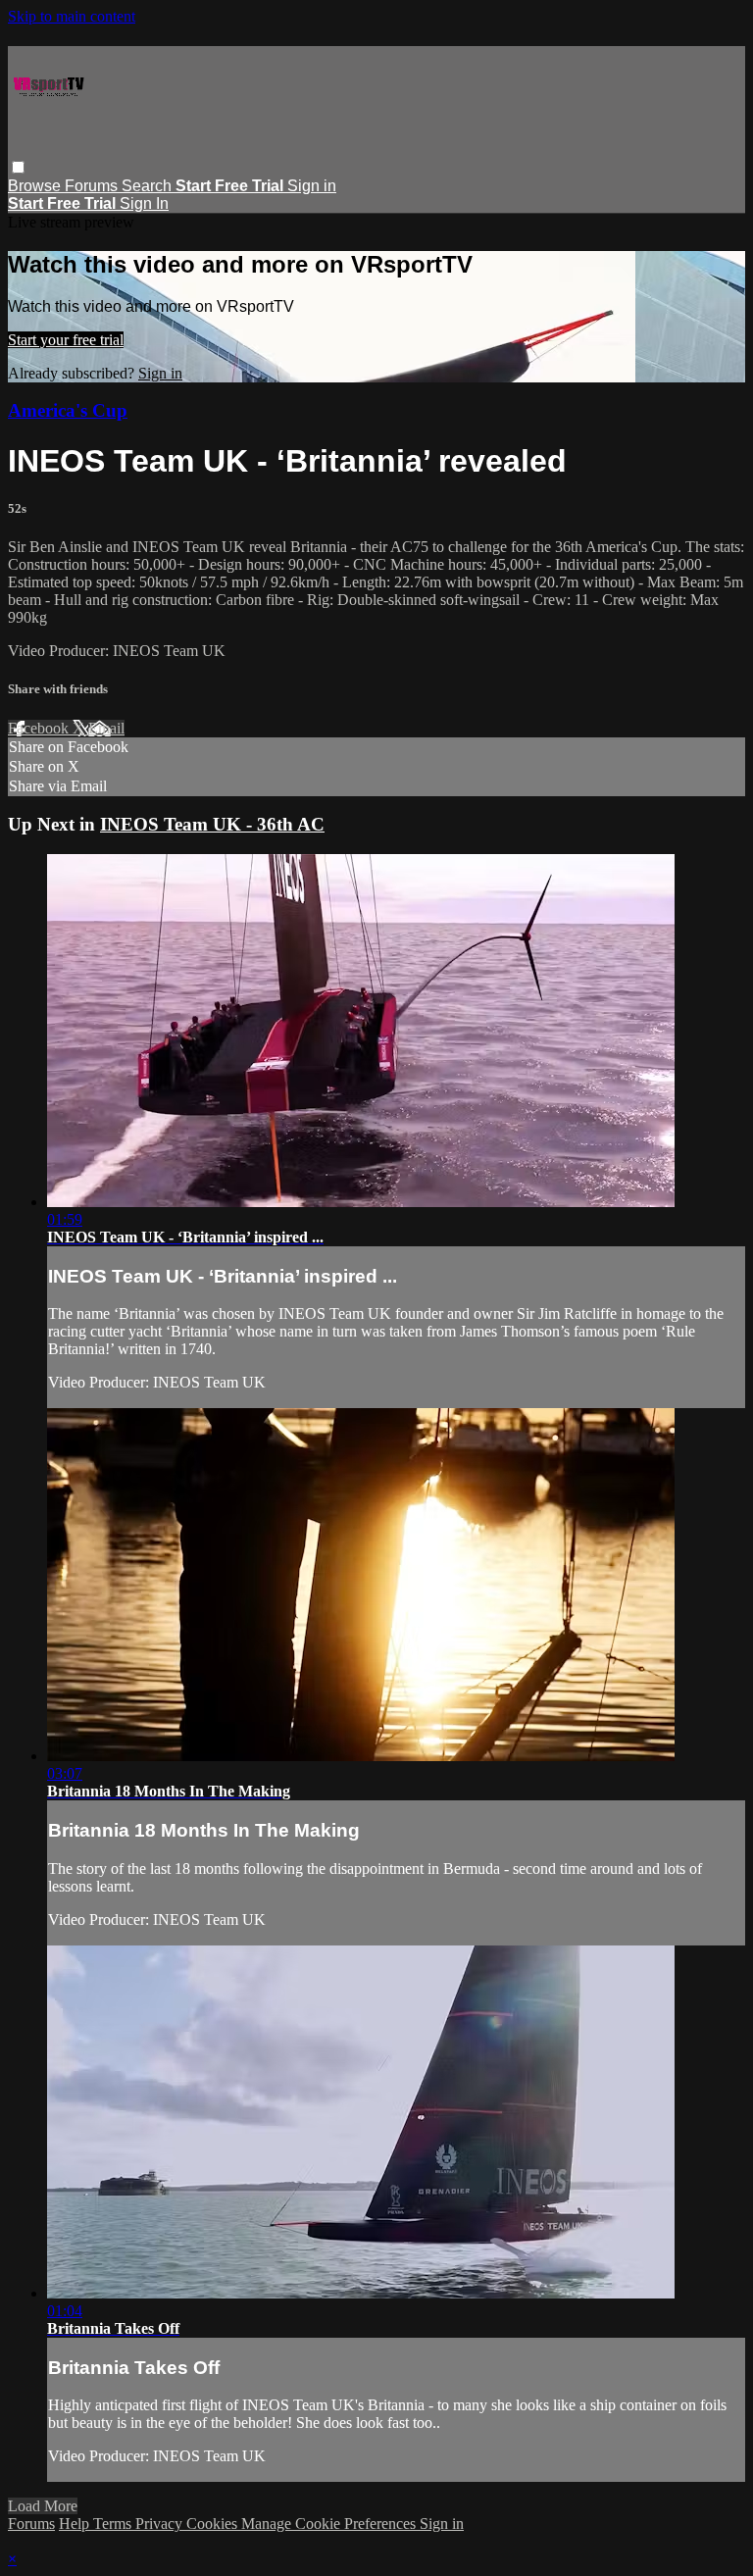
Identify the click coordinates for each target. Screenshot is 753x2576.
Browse (36, 186)
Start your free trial (66, 340)
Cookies (214, 2524)
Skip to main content (72, 16)
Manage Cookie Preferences (330, 2524)
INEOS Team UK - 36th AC (212, 824)
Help (76, 2524)
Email (106, 728)
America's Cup (68, 410)
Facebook (40, 728)
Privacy (161, 2524)
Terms (114, 2524)
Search (149, 186)
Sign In (144, 203)
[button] (18, 167)
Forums (93, 186)
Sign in (312, 186)
